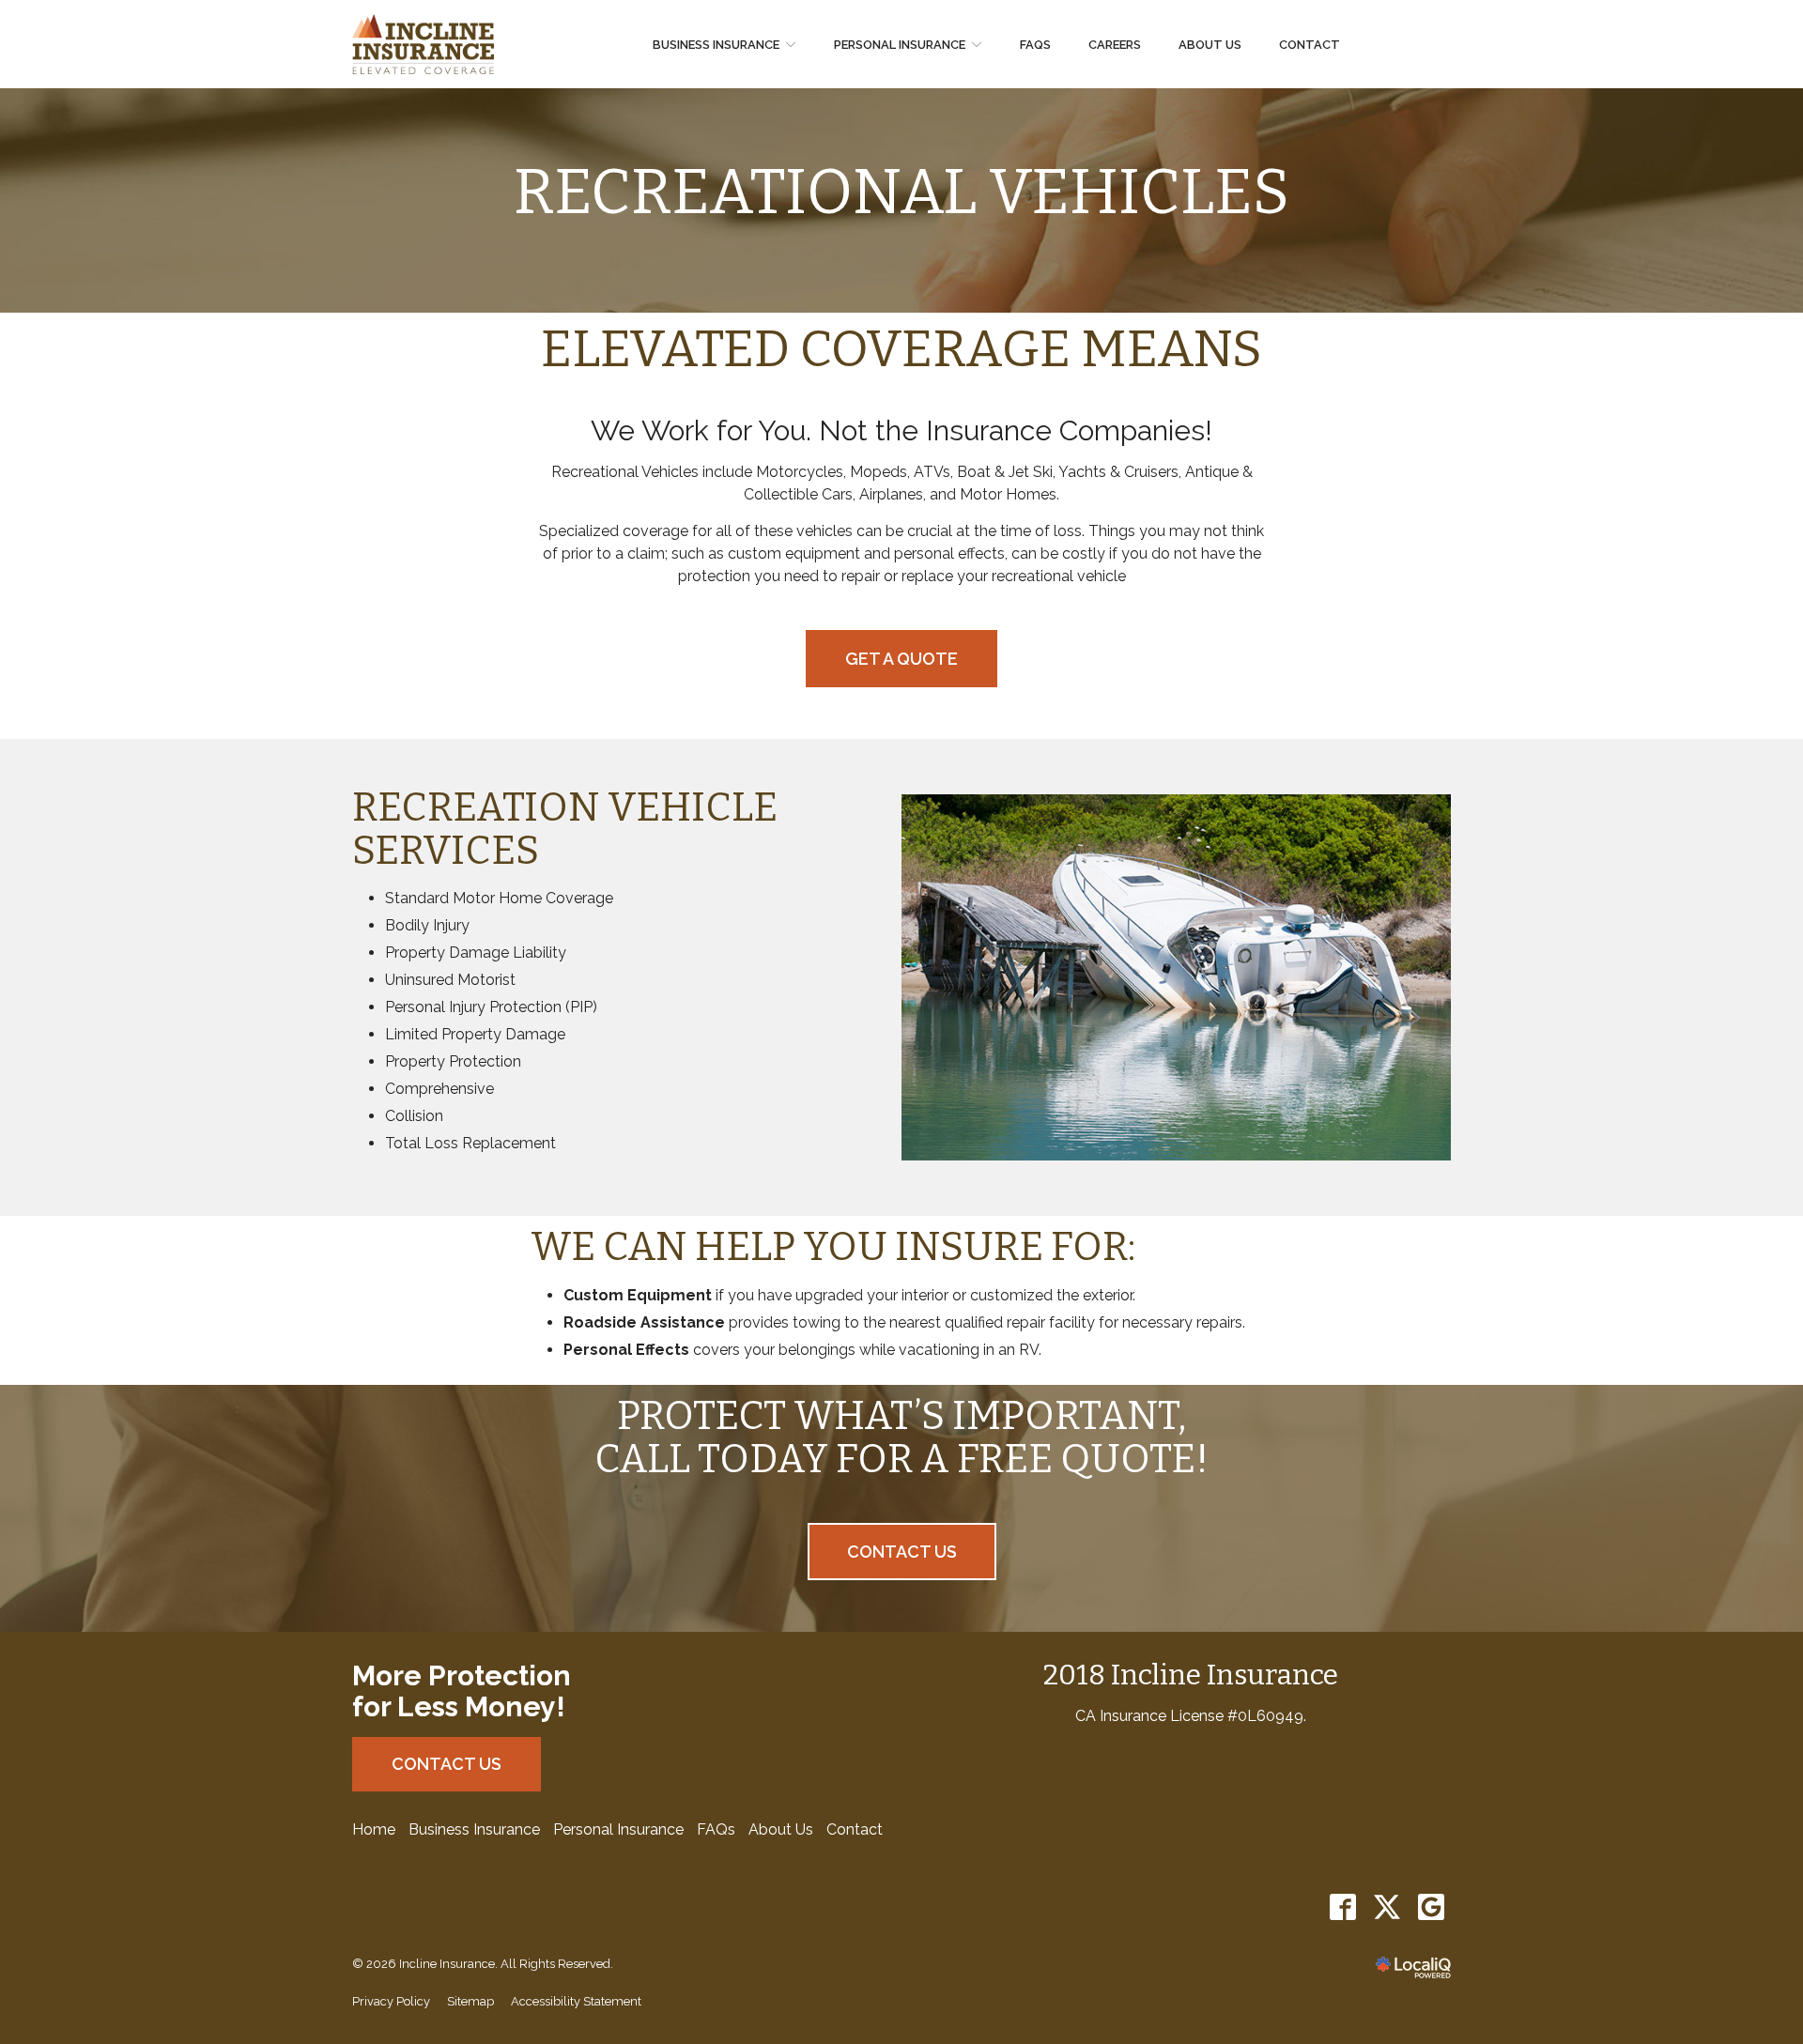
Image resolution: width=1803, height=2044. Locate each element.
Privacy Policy (391, 2001)
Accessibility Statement (576, 2001)
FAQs (1035, 45)
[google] (1431, 1907)
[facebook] (1342, 1907)
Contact (1310, 45)
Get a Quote (901, 659)
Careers (1115, 45)
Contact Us (902, 1552)
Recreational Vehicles (901, 193)
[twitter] (1387, 1907)
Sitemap (470, 2001)
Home (374, 1829)
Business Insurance (716, 45)
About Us (1210, 45)
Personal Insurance (900, 45)
